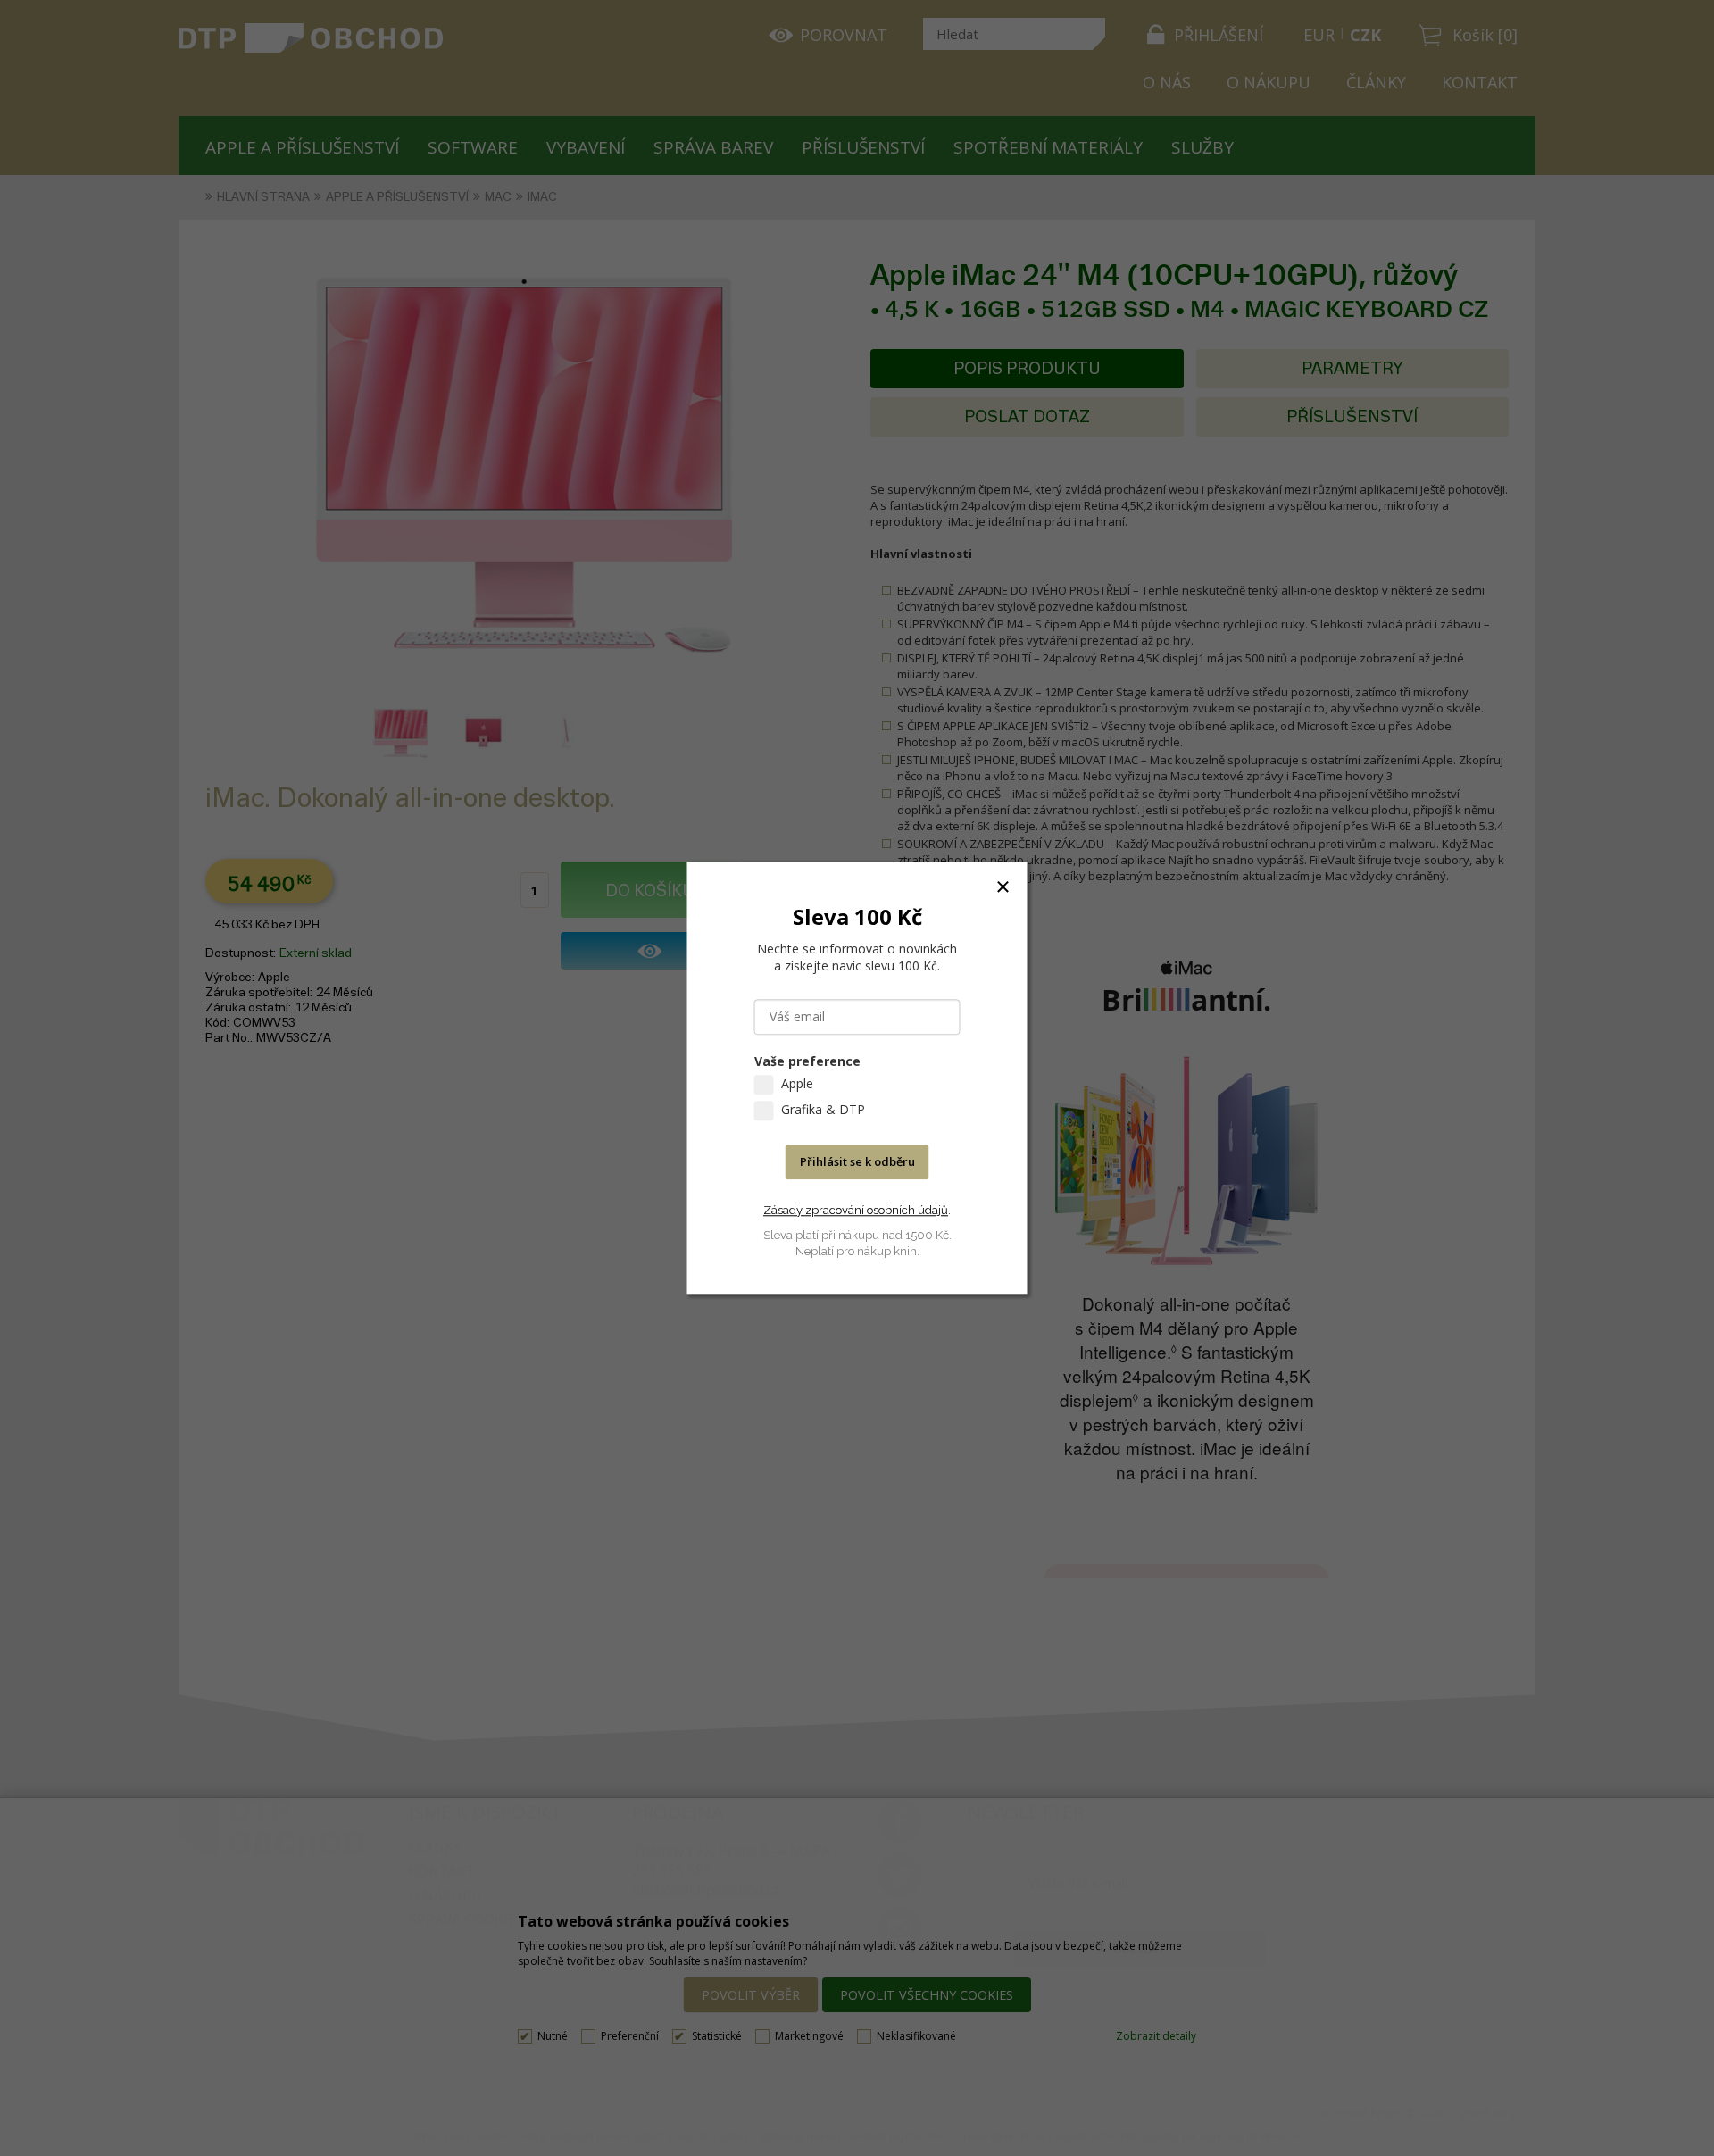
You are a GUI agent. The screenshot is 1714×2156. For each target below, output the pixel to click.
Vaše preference (807, 1061)
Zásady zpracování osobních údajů (856, 1210)
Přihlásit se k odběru (857, 1161)
